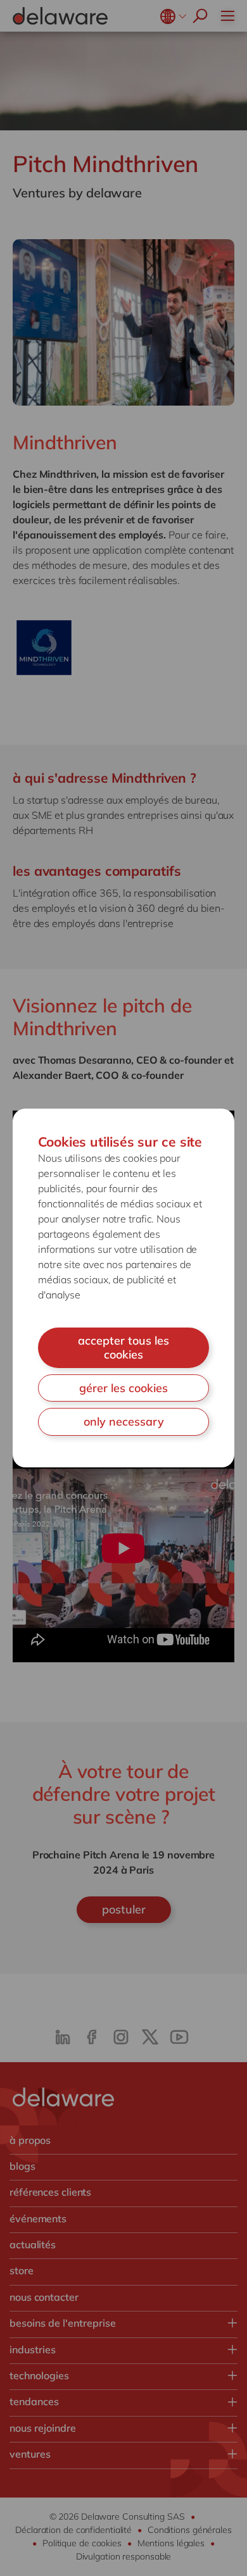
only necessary (124, 1422)
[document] (123, 1288)
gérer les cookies (123, 1388)
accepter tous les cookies (123, 1347)
